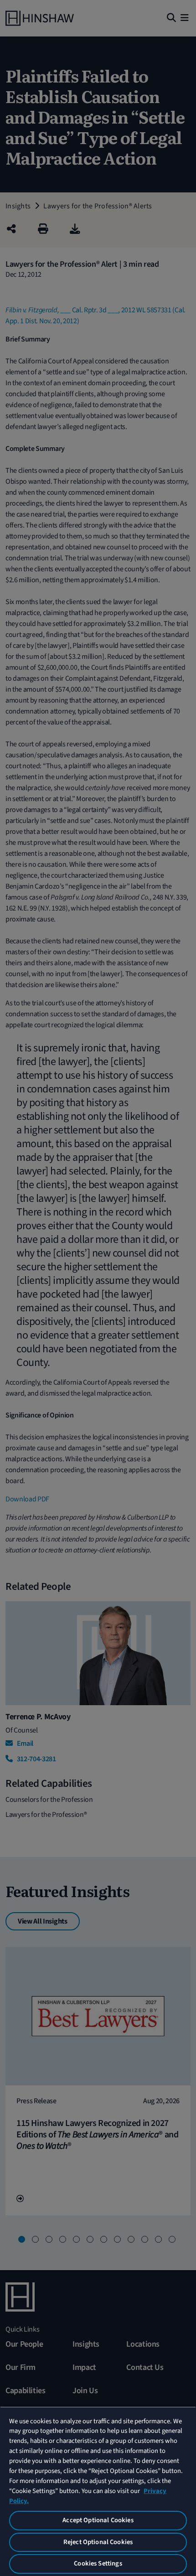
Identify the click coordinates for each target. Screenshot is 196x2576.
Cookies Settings (98, 2563)
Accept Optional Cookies (98, 2520)
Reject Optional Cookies (98, 2542)
